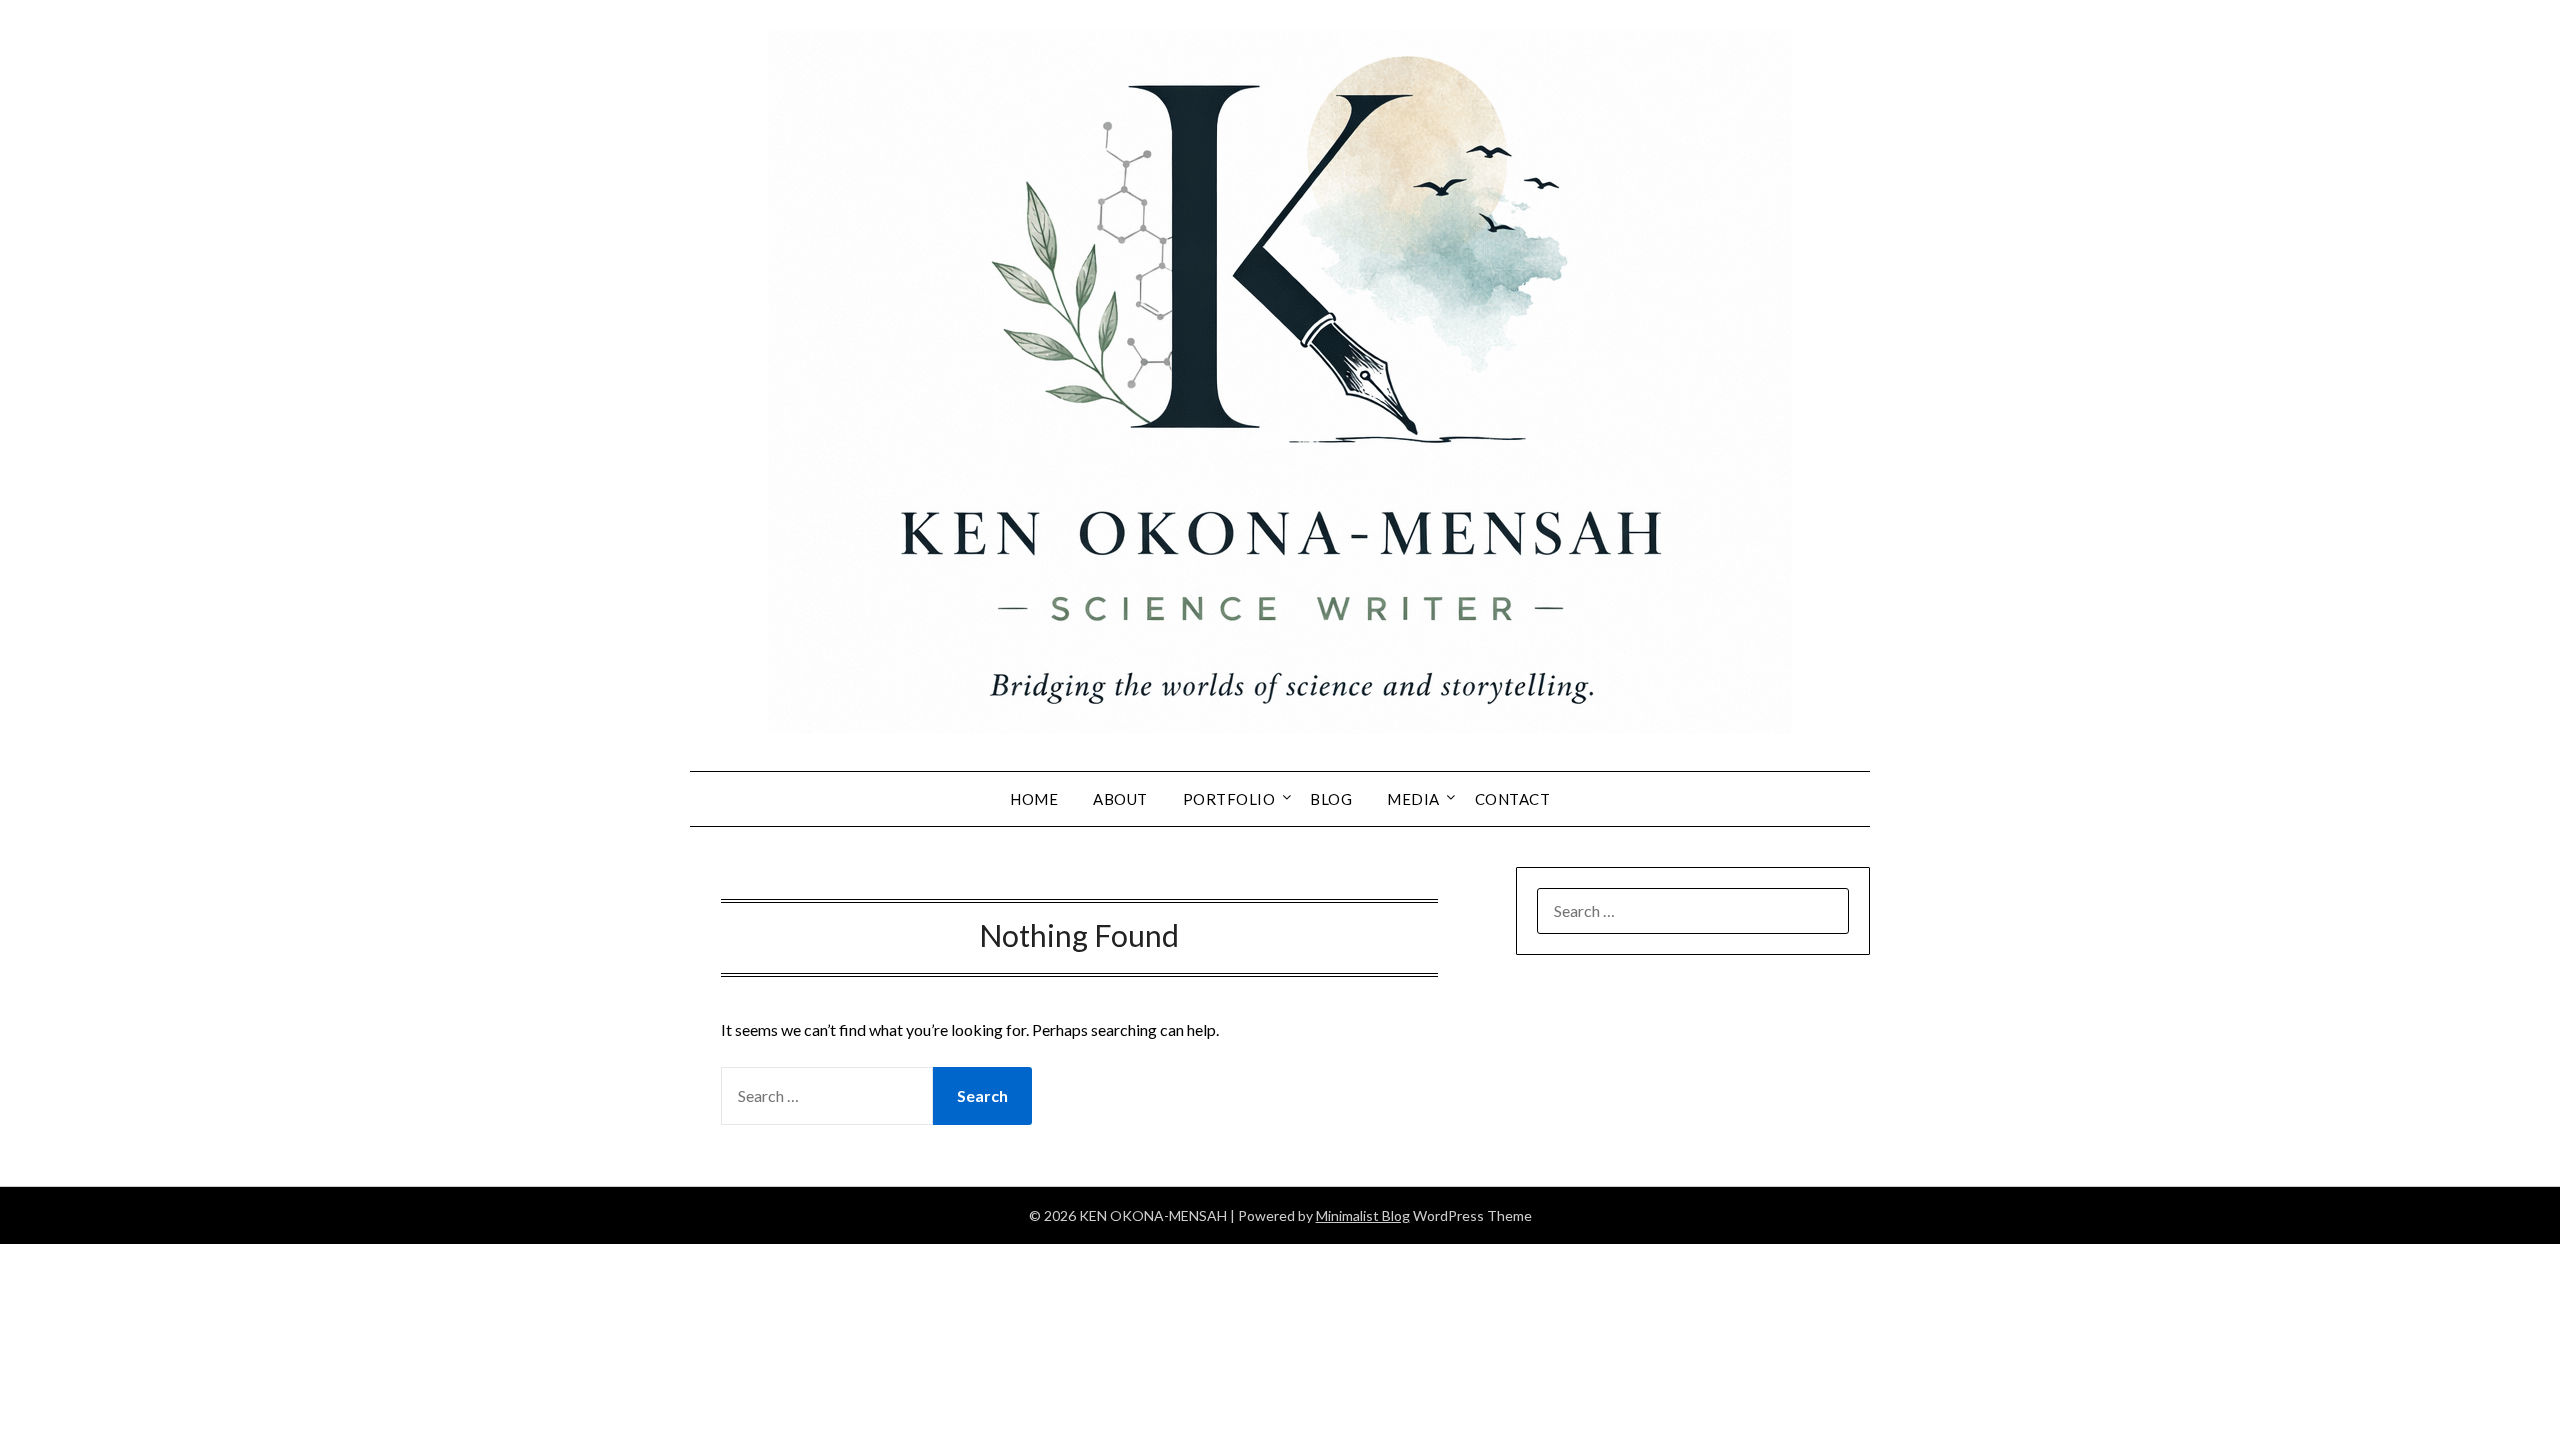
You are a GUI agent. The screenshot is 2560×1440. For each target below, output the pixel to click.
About (1120, 799)
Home (1034, 799)
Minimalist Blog (1363, 1215)
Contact (1513, 799)
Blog (1331, 799)
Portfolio (1229, 799)
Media (1413, 799)
